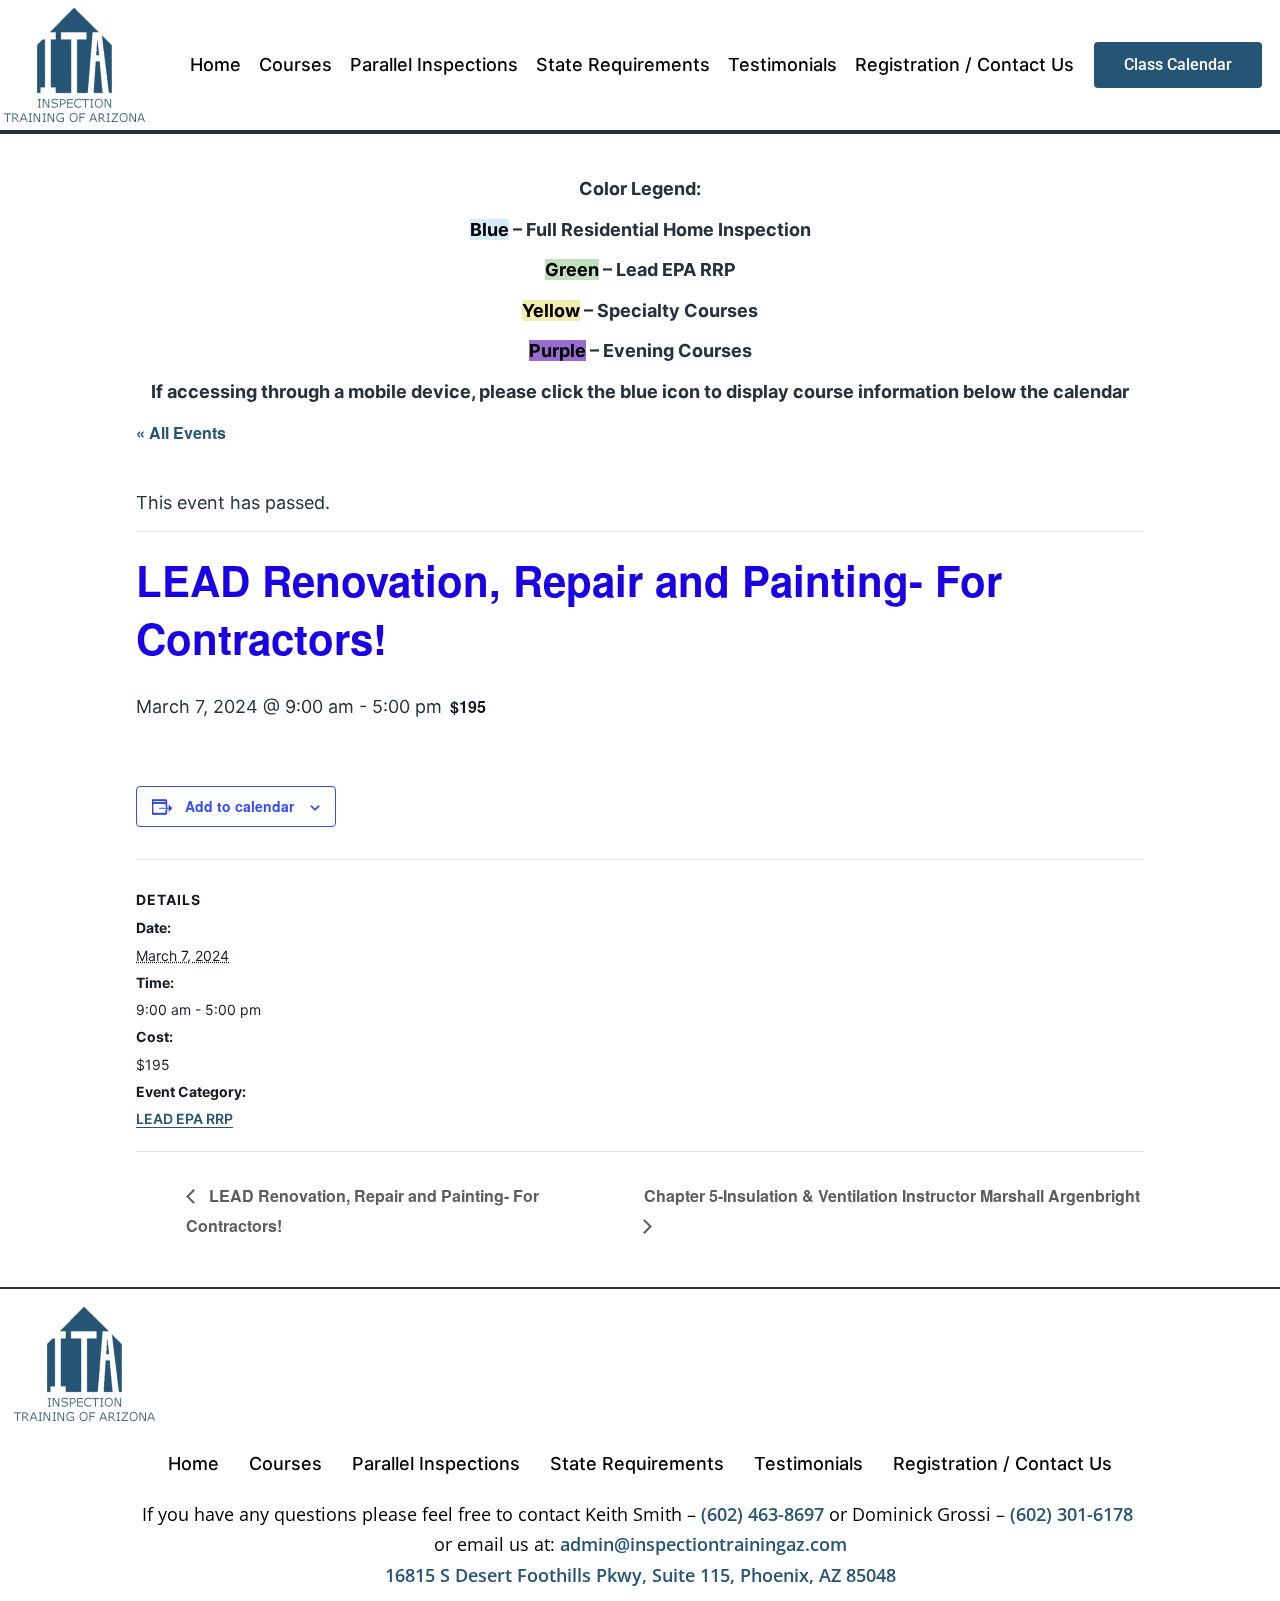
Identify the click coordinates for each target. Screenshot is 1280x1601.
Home (215, 64)
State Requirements (623, 64)
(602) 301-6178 (1071, 1514)
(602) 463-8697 (762, 1514)
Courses (295, 64)
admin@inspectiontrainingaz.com (703, 1544)
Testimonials (782, 64)
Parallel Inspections (434, 64)
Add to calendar (239, 806)
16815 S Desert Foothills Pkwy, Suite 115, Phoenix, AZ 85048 (640, 1575)
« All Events (181, 432)
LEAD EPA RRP (184, 1118)
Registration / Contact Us (964, 64)
